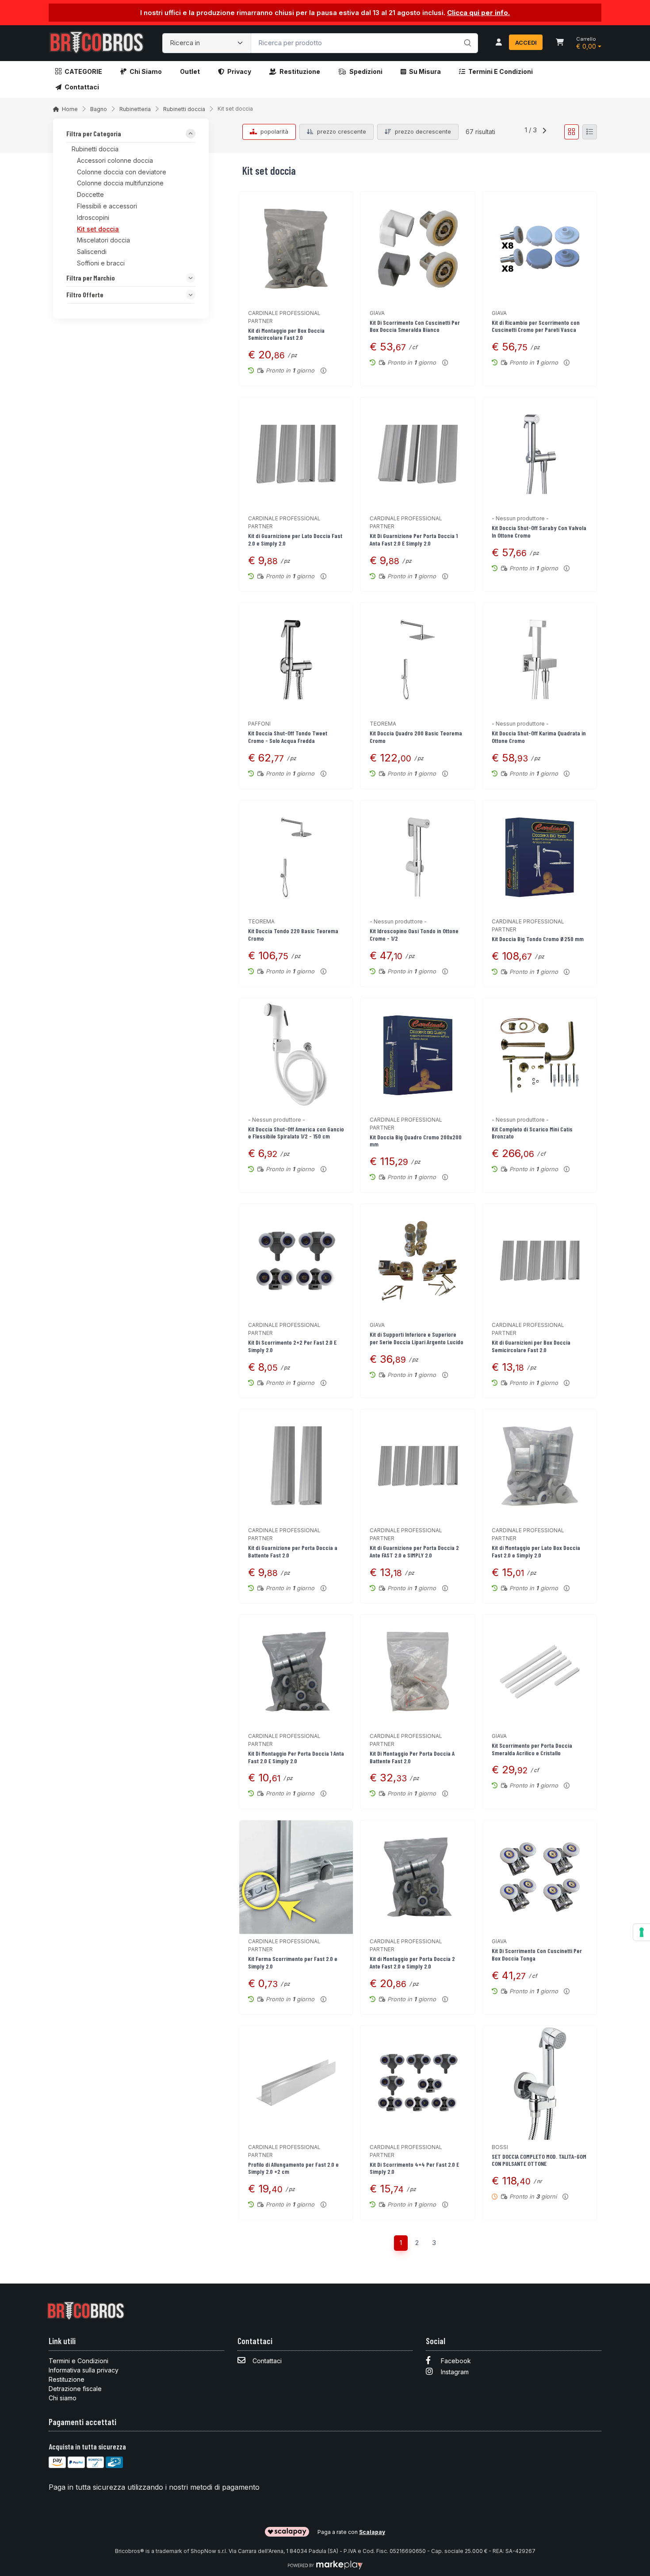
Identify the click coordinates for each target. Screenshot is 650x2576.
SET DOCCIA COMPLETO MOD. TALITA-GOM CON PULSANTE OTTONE (539, 2160)
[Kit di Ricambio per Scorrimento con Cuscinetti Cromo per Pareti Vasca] (540, 248)
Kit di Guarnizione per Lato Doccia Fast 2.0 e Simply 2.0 (295, 539)
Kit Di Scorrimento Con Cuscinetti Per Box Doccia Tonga (537, 1954)
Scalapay (372, 2532)
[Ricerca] (466, 34)
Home (70, 109)
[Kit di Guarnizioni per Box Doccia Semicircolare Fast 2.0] (540, 1261)
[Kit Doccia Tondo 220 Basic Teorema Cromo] (296, 857)
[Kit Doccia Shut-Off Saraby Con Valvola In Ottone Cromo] (540, 454)
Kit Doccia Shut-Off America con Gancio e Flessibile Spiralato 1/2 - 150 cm (296, 1133)
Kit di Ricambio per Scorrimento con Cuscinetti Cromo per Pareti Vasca (536, 326)
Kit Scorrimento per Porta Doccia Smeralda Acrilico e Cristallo (532, 1749)
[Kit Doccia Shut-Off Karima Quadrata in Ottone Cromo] (540, 659)
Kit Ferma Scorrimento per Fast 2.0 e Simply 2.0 (293, 1962)
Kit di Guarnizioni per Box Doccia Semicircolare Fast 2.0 (531, 1346)
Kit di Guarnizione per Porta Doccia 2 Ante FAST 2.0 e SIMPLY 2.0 (414, 1551)
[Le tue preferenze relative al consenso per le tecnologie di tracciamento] (642, 1932)
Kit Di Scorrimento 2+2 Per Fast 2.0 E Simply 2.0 (292, 1346)
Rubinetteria (135, 109)
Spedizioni (366, 71)
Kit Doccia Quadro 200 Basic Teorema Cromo (416, 737)
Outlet (190, 71)
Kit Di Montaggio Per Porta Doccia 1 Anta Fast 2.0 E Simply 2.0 (296, 1757)
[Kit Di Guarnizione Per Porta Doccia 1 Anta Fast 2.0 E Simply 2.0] (418, 454)
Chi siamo (146, 71)
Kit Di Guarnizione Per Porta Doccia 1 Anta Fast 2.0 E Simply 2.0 (414, 539)
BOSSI (500, 2147)
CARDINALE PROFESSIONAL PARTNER (284, 317)
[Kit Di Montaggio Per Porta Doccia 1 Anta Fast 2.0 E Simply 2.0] (296, 1671)
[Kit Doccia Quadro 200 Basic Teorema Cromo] (418, 659)
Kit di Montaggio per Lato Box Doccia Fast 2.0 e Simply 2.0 (536, 1551)
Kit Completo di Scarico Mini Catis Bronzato (532, 1133)
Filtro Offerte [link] (85, 295)
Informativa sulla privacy (84, 2370)
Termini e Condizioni (501, 71)
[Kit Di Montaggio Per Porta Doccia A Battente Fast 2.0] (418, 1671)
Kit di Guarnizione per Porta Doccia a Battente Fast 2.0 (293, 1551)
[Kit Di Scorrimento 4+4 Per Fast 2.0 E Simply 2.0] (418, 2082)
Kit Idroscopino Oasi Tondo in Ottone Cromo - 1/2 (414, 934)
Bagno (99, 109)
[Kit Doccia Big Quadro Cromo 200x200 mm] (418, 1055)
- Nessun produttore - (520, 518)
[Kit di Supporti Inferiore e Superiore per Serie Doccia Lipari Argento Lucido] (418, 1261)
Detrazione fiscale (75, 2389)
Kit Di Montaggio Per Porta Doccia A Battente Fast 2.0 (412, 1757)
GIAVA (377, 313)
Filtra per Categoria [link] (94, 134)
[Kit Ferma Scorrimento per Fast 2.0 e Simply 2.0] (296, 1877)
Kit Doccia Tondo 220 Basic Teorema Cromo (293, 934)
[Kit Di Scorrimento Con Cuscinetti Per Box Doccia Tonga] (540, 1877)
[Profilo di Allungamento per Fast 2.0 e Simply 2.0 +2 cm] (296, 2082)
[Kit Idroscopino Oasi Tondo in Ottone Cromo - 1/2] (418, 857)
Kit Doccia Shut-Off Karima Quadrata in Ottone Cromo (539, 737)
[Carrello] (560, 43)
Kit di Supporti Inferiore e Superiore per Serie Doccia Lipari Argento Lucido (417, 1338)
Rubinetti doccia (184, 109)
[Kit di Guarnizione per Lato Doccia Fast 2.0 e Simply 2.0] (296, 454)
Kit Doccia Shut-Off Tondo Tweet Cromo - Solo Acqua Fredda (288, 737)
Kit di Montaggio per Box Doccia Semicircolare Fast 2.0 (286, 334)
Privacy (239, 71)
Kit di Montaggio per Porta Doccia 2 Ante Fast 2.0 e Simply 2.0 (412, 1962)
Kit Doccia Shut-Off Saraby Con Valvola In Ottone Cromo (539, 531)
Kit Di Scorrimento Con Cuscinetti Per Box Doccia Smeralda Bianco (415, 326)
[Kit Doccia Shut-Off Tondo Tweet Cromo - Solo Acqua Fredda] (296, 659)
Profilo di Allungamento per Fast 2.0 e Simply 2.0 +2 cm (293, 2168)
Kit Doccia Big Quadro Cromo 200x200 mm (416, 1141)
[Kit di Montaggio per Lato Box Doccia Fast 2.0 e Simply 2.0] (540, 1466)
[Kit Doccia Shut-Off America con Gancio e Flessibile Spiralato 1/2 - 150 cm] (296, 1055)
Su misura (425, 71)
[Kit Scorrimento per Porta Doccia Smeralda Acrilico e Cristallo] (540, 1671)
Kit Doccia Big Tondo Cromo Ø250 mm (538, 939)
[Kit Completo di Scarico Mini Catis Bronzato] (540, 1055)
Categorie (83, 71)
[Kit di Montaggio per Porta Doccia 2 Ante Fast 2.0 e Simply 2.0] (418, 1877)
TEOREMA (383, 724)
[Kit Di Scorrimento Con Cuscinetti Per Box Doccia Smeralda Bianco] (418, 248)
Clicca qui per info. (478, 13)
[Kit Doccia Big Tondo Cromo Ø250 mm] (540, 857)
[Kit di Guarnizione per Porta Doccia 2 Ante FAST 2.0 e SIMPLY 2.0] (418, 1466)
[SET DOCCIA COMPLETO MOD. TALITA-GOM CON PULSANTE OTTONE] (540, 2082)
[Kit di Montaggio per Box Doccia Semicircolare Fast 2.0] (296, 248)
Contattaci (82, 87)
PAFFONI (259, 724)
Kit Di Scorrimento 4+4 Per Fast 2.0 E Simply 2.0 (414, 2168)
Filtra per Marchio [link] (91, 278)
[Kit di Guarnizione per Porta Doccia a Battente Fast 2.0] (296, 1466)
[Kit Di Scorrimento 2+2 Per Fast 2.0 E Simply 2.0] (296, 1261)
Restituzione (300, 71)
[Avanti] (544, 132)
